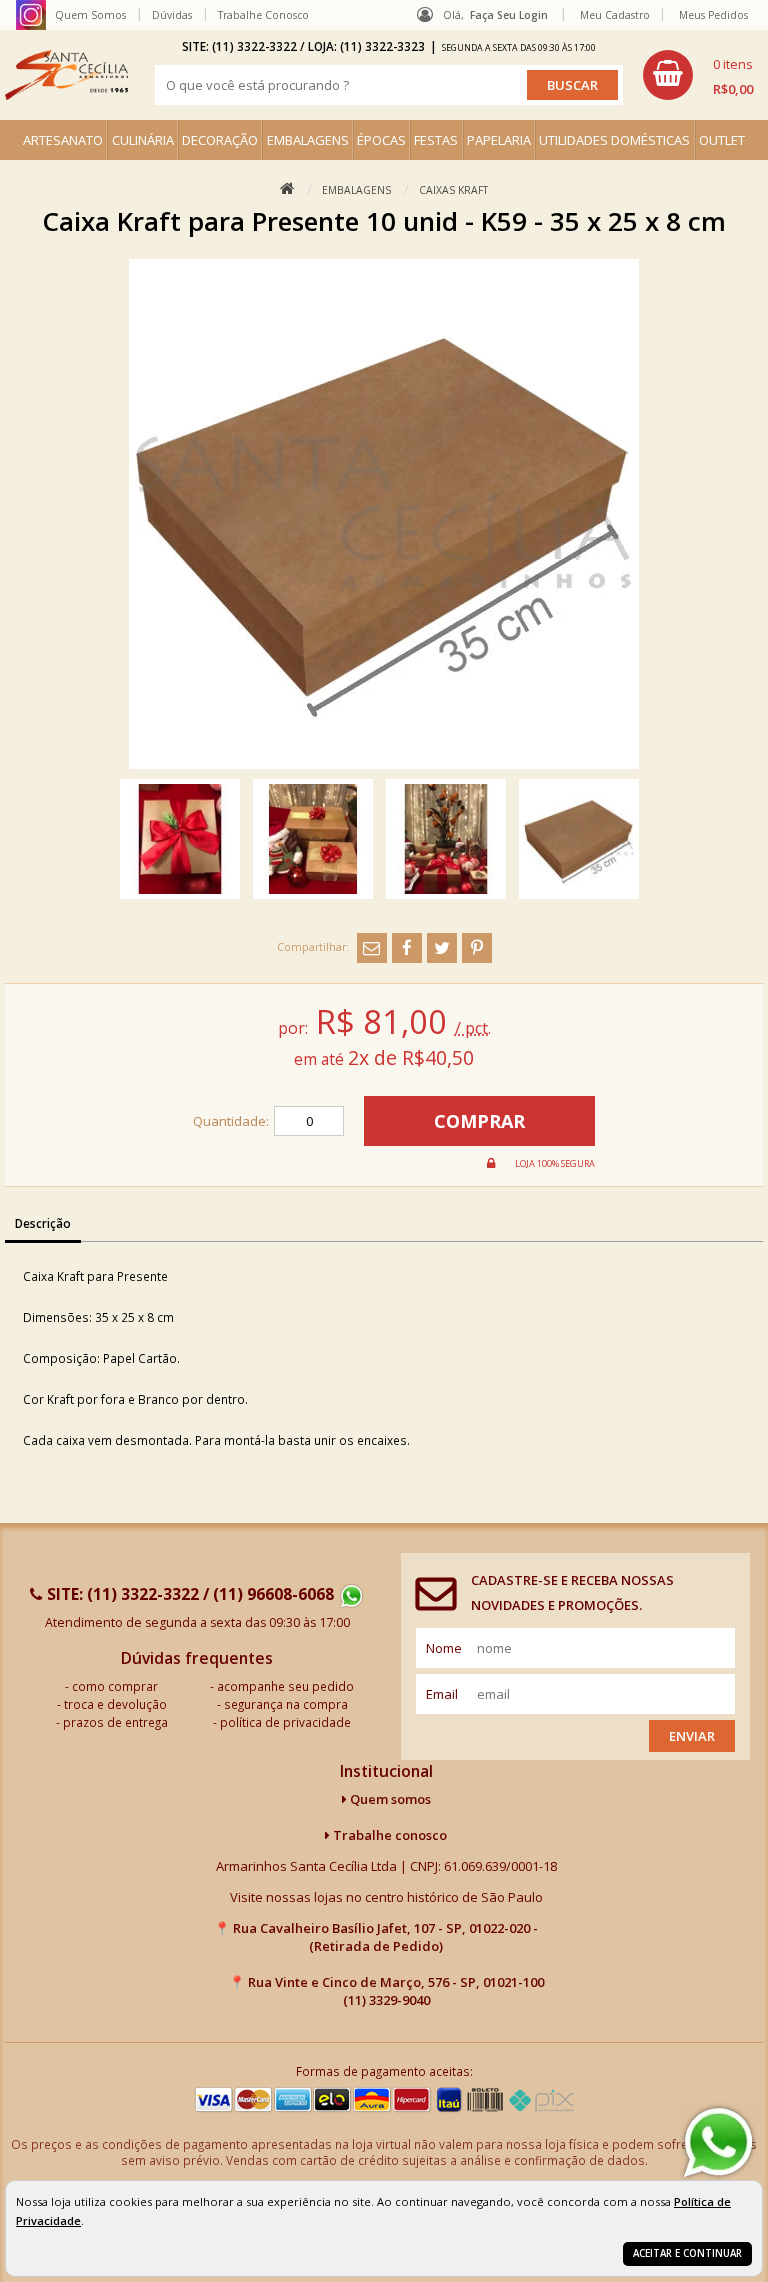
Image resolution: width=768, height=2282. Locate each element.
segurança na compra (286, 1704)
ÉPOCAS (381, 140)
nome (444, 1648)
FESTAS (436, 140)
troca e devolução (115, 1704)
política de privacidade (285, 1722)
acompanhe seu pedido (285, 1686)
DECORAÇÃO (220, 140)
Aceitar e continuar (687, 2253)
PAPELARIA (499, 140)
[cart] (698, 75)
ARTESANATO (63, 140)
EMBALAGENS (308, 140)
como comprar (115, 1686)
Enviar (692, 1736)
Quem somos (389, 1799)
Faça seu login (509, 15)
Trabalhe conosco (388, 1835)
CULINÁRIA (143, 140)
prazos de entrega (115, 1722)
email (442, 1694)
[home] (66, 75)
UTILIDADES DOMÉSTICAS (614, 140)
